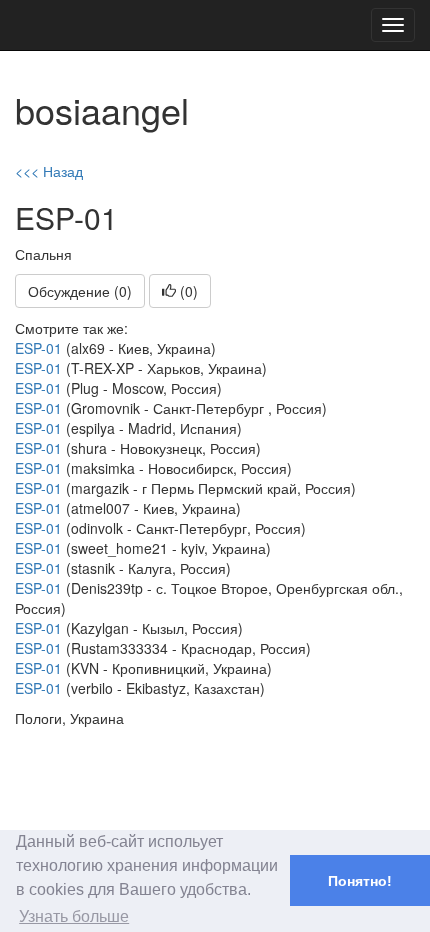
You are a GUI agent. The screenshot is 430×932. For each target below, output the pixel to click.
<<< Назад (49, 171)
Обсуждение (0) (80, 291)
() (187, 291)
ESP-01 (38, 348)
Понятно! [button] (360, 881)
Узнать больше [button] (74, 916)
